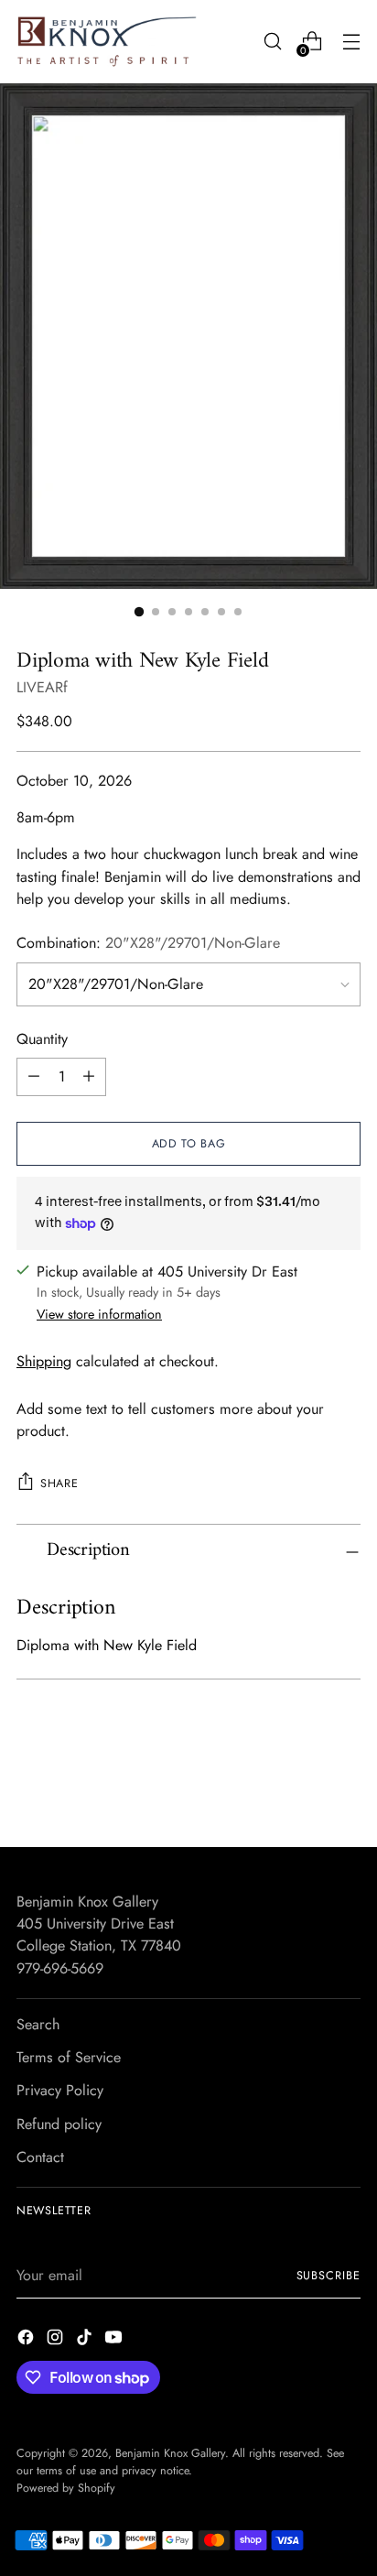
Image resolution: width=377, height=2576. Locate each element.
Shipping (44, 1361)
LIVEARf (42, 687)
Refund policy (59, 2124)
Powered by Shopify (66, 2488)
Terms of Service (69, 2057)
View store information (99, 1314)
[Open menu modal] (351, 42)
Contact (40, 2157)
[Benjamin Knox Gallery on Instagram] (57, 2340)
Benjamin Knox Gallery (170, 2453)
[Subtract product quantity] (34, 1077)
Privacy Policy (60, 2090)
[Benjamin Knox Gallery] (108, 42)
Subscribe (329, 2276)
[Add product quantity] (89, 1077)
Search (38, 2024)
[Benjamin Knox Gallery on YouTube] (115, 2340)
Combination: (148, 943)
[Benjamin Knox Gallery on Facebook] (27, 2340)
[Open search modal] (272, 42)
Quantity (42, 1039)
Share (59, 1484)
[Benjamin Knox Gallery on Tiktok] (86, 2340)
